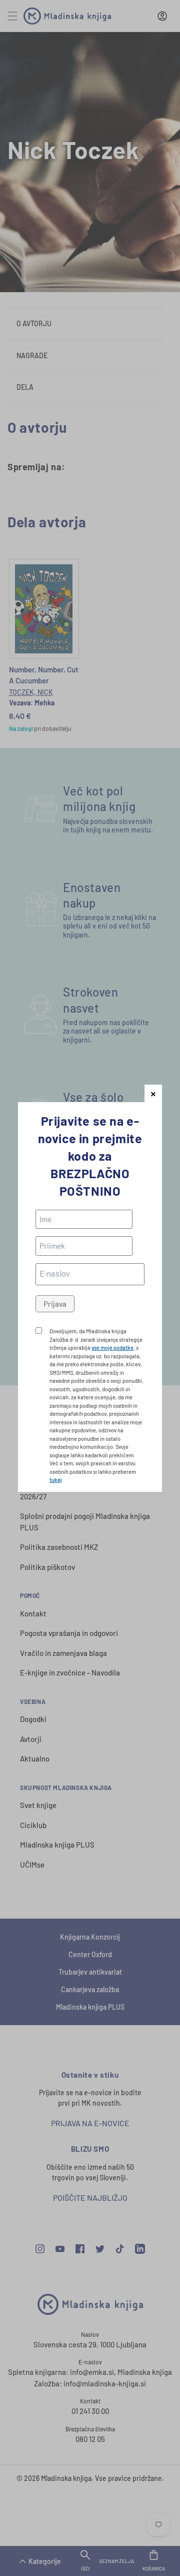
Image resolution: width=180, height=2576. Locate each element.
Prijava (55, 1304)
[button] (153, 1093)
